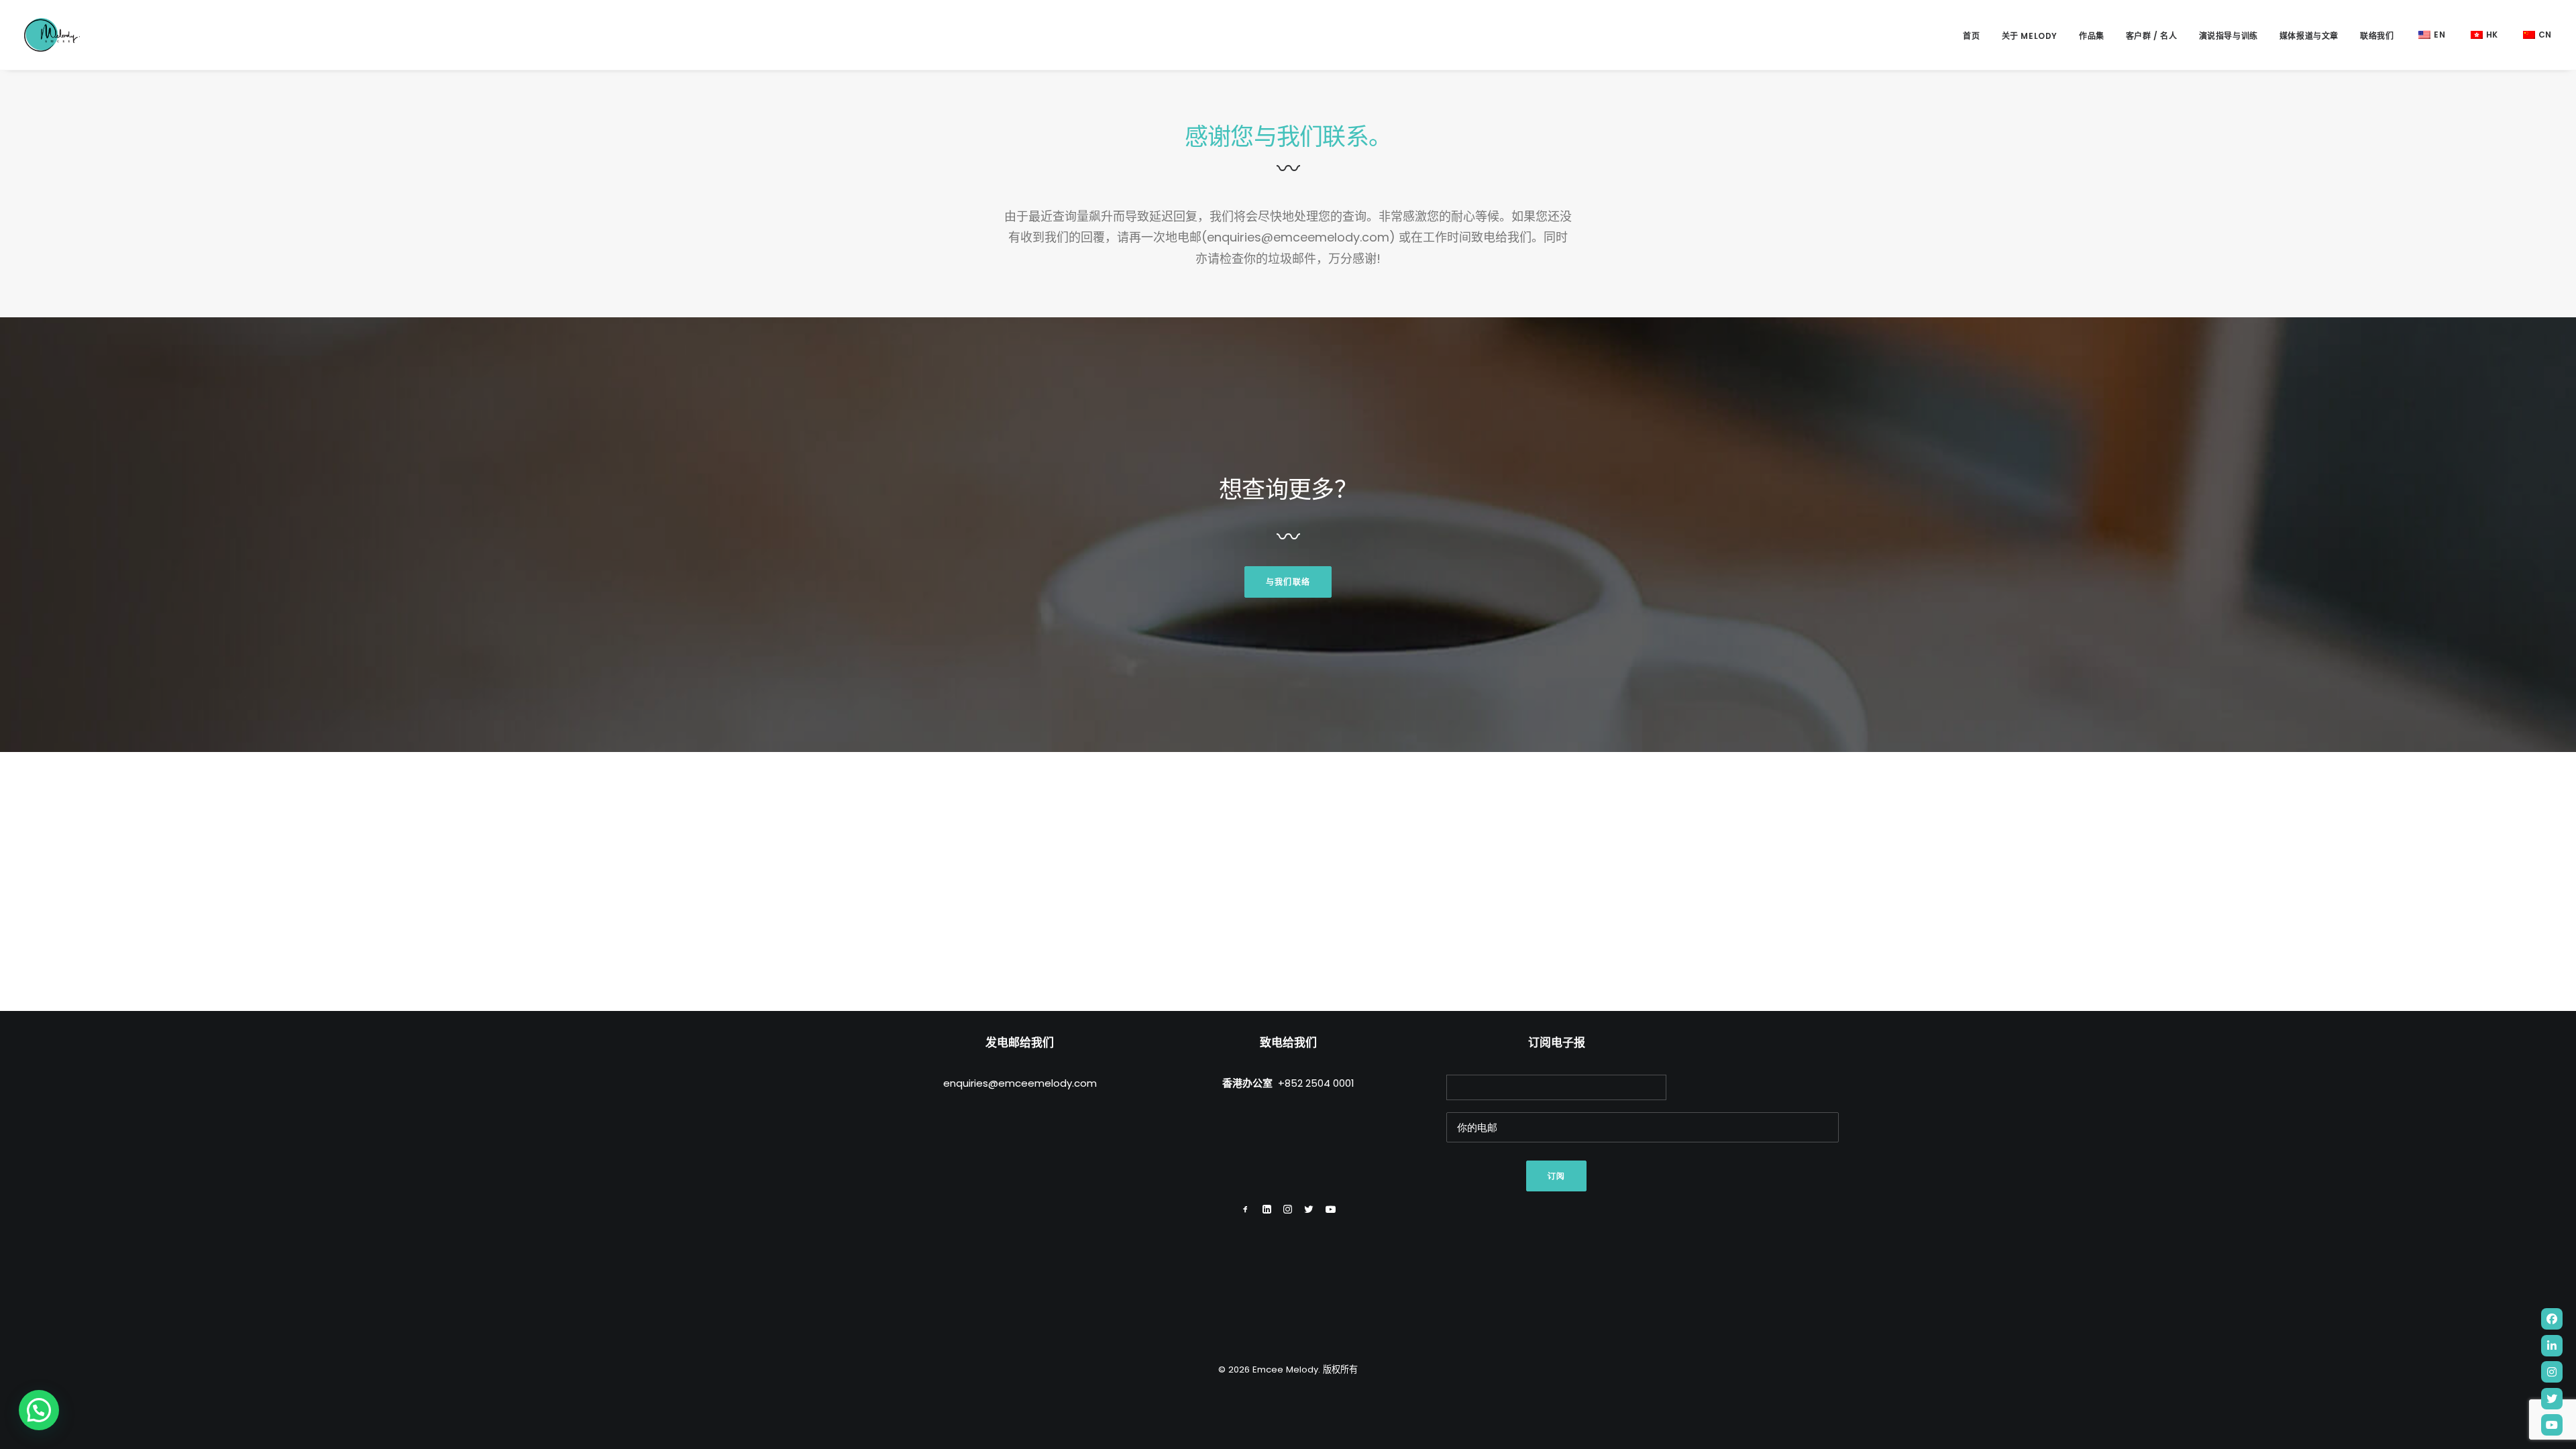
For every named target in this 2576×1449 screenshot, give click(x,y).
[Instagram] (2552, 1372)
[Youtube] (2552, 1425)
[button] (39, 1410)
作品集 (2092, 36)
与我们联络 (1288, 582)
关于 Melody (2030, 36)
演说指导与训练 (2229, 36)
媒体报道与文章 (2309, 36)
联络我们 (2377, 36)
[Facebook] (2552, 1319)
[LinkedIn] (2552, 1346)
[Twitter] (2552, 1399)
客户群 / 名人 (2152, 36)
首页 (1971, 36)
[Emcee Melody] (52, 35)
